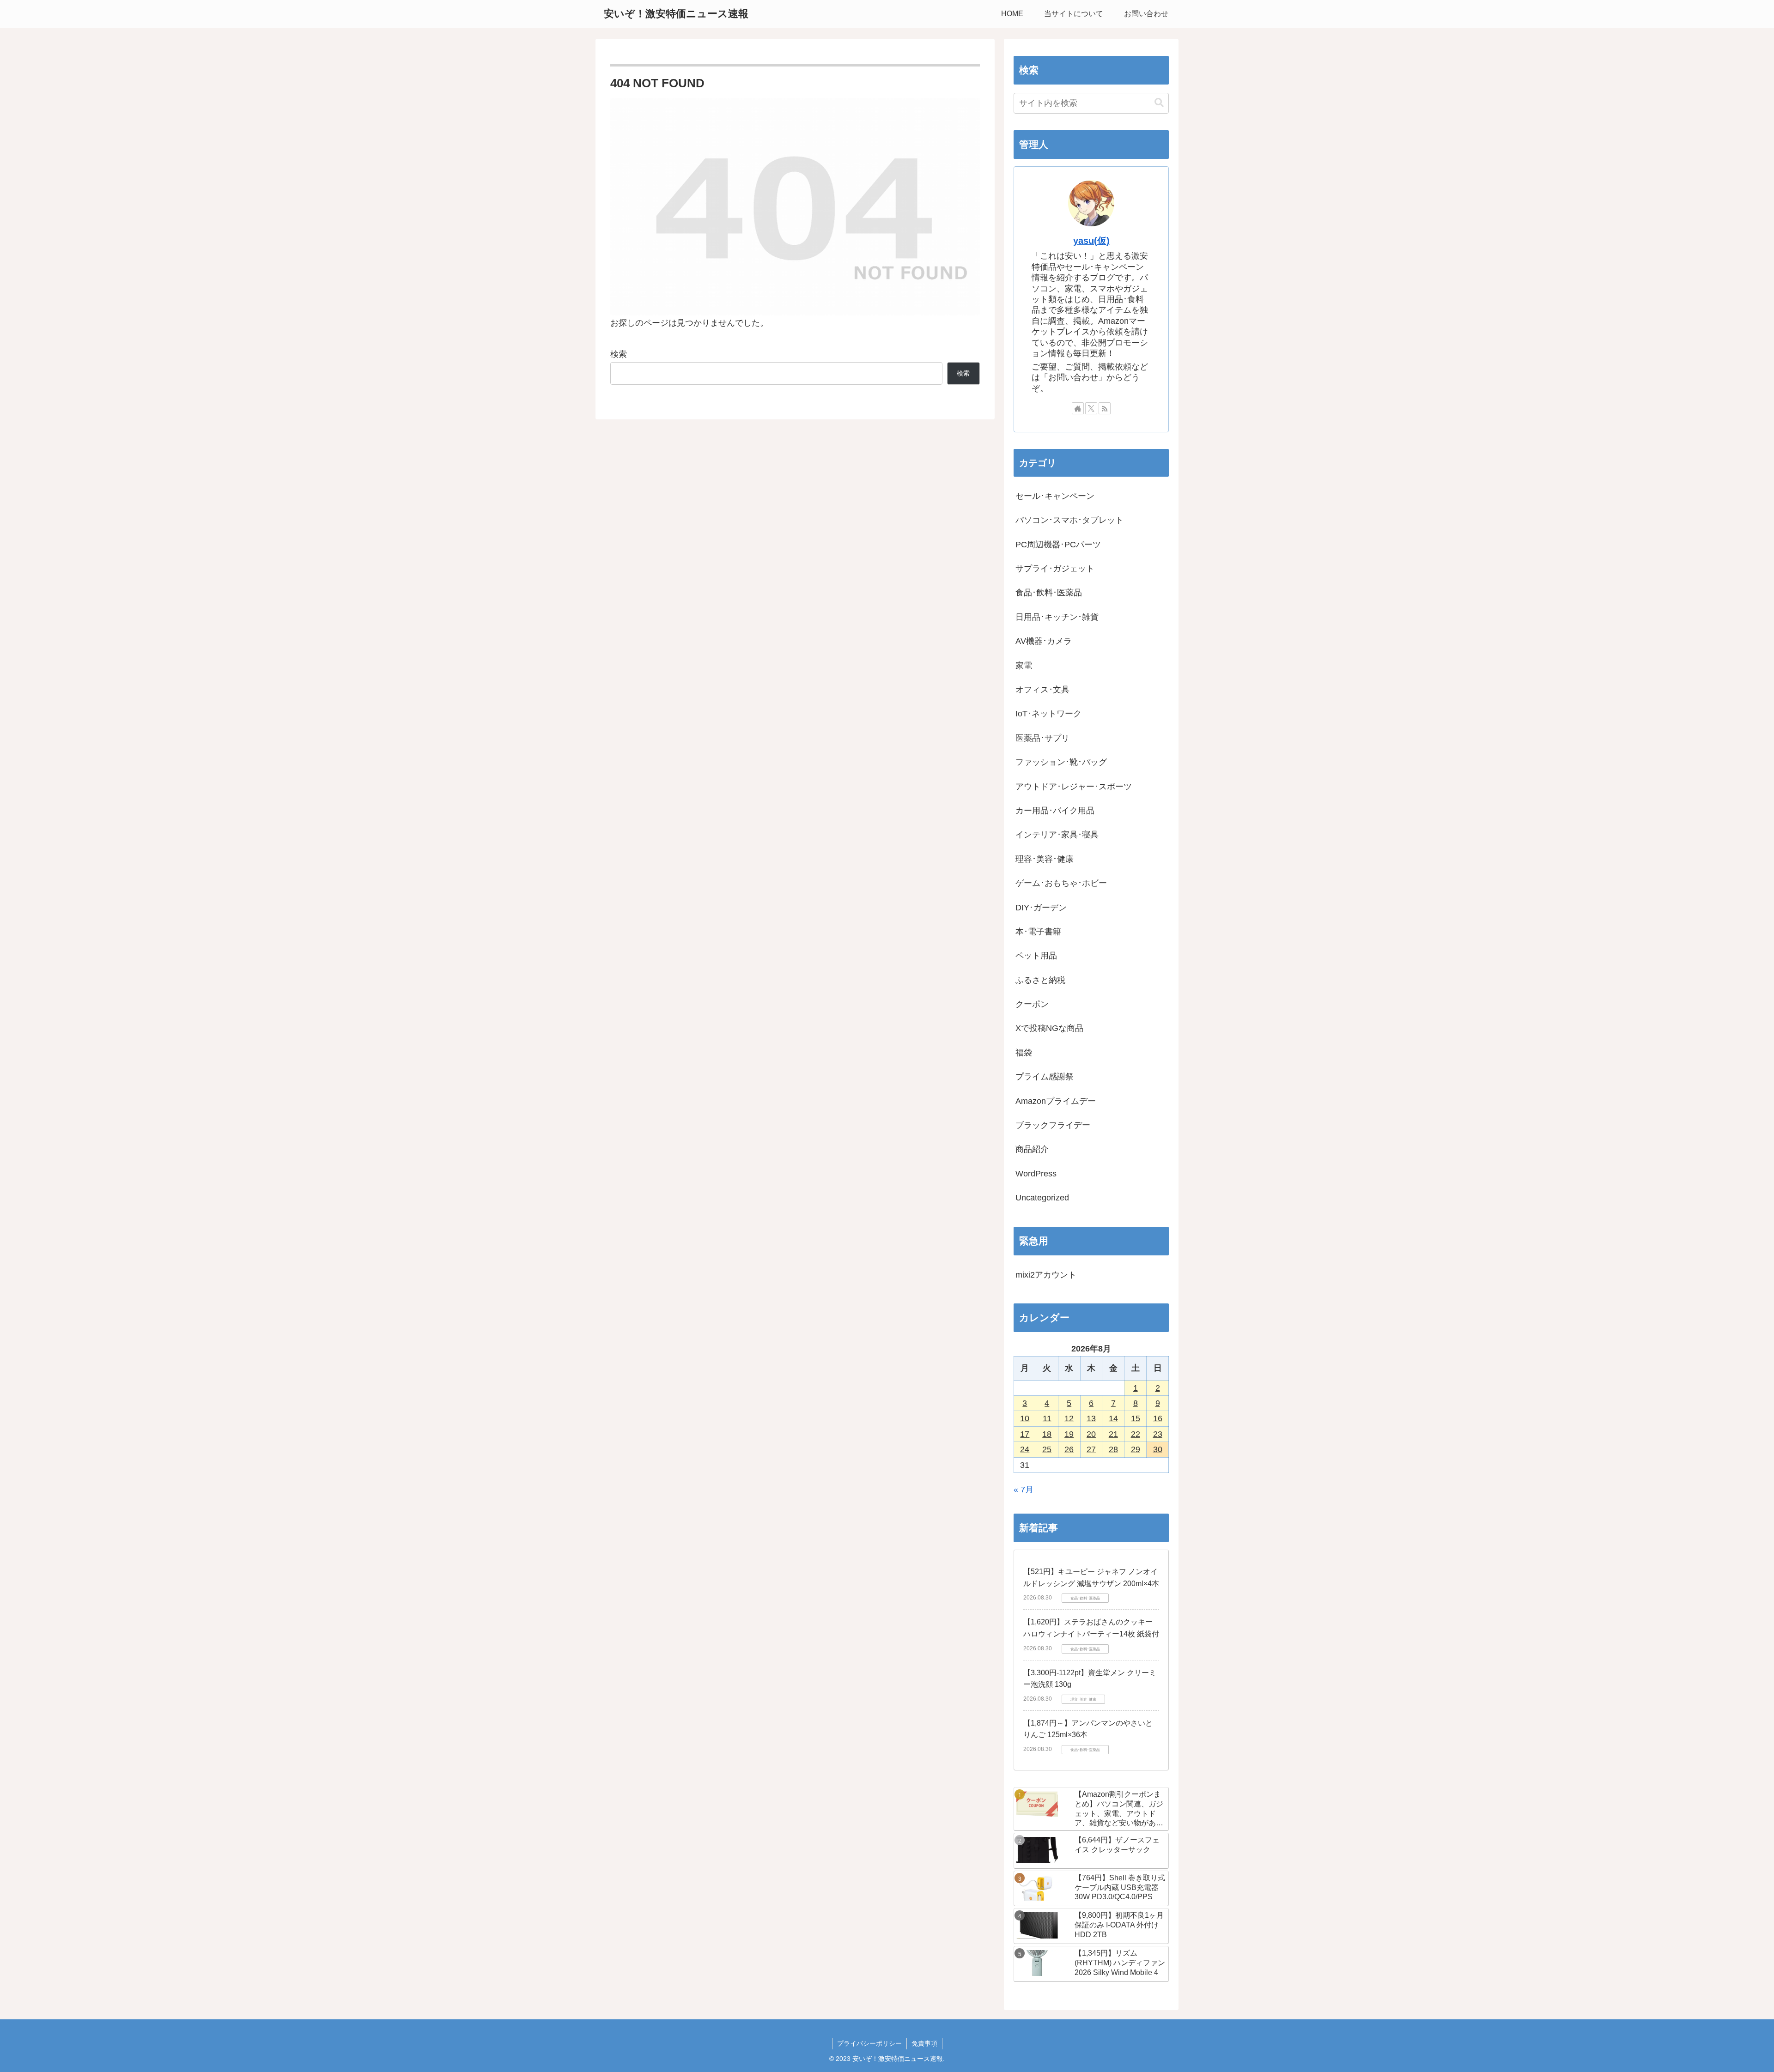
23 (1158, 1434)
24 (1025, 1449)
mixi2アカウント (1046, 1275)
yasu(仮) (1091, 241)
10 (1025, 1418)
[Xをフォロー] (1091, 408)
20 (1091, 1434)
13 (1091, 1418)
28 (1113, 1449)
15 (1136, 1418)
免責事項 (924, 2043)
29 (1136, 1449)
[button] (1159, 103)
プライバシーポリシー (869, 2043)
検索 (619, 354)
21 (1113, 1434)
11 (1047, 1418)
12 (1069, 1418)
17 (1025, 1434)
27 (1091, 1449)
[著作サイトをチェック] (1078, 408)
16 (1158, 1418)
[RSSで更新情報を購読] (1105, 408)
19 (1069, 1434)
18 (1047, 1434)
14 (1113, 1418)
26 (1069, 1449)
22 (1136, 1434)
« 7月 (1024, 1490)
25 (1047, 1449)
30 (1158, 1449)
